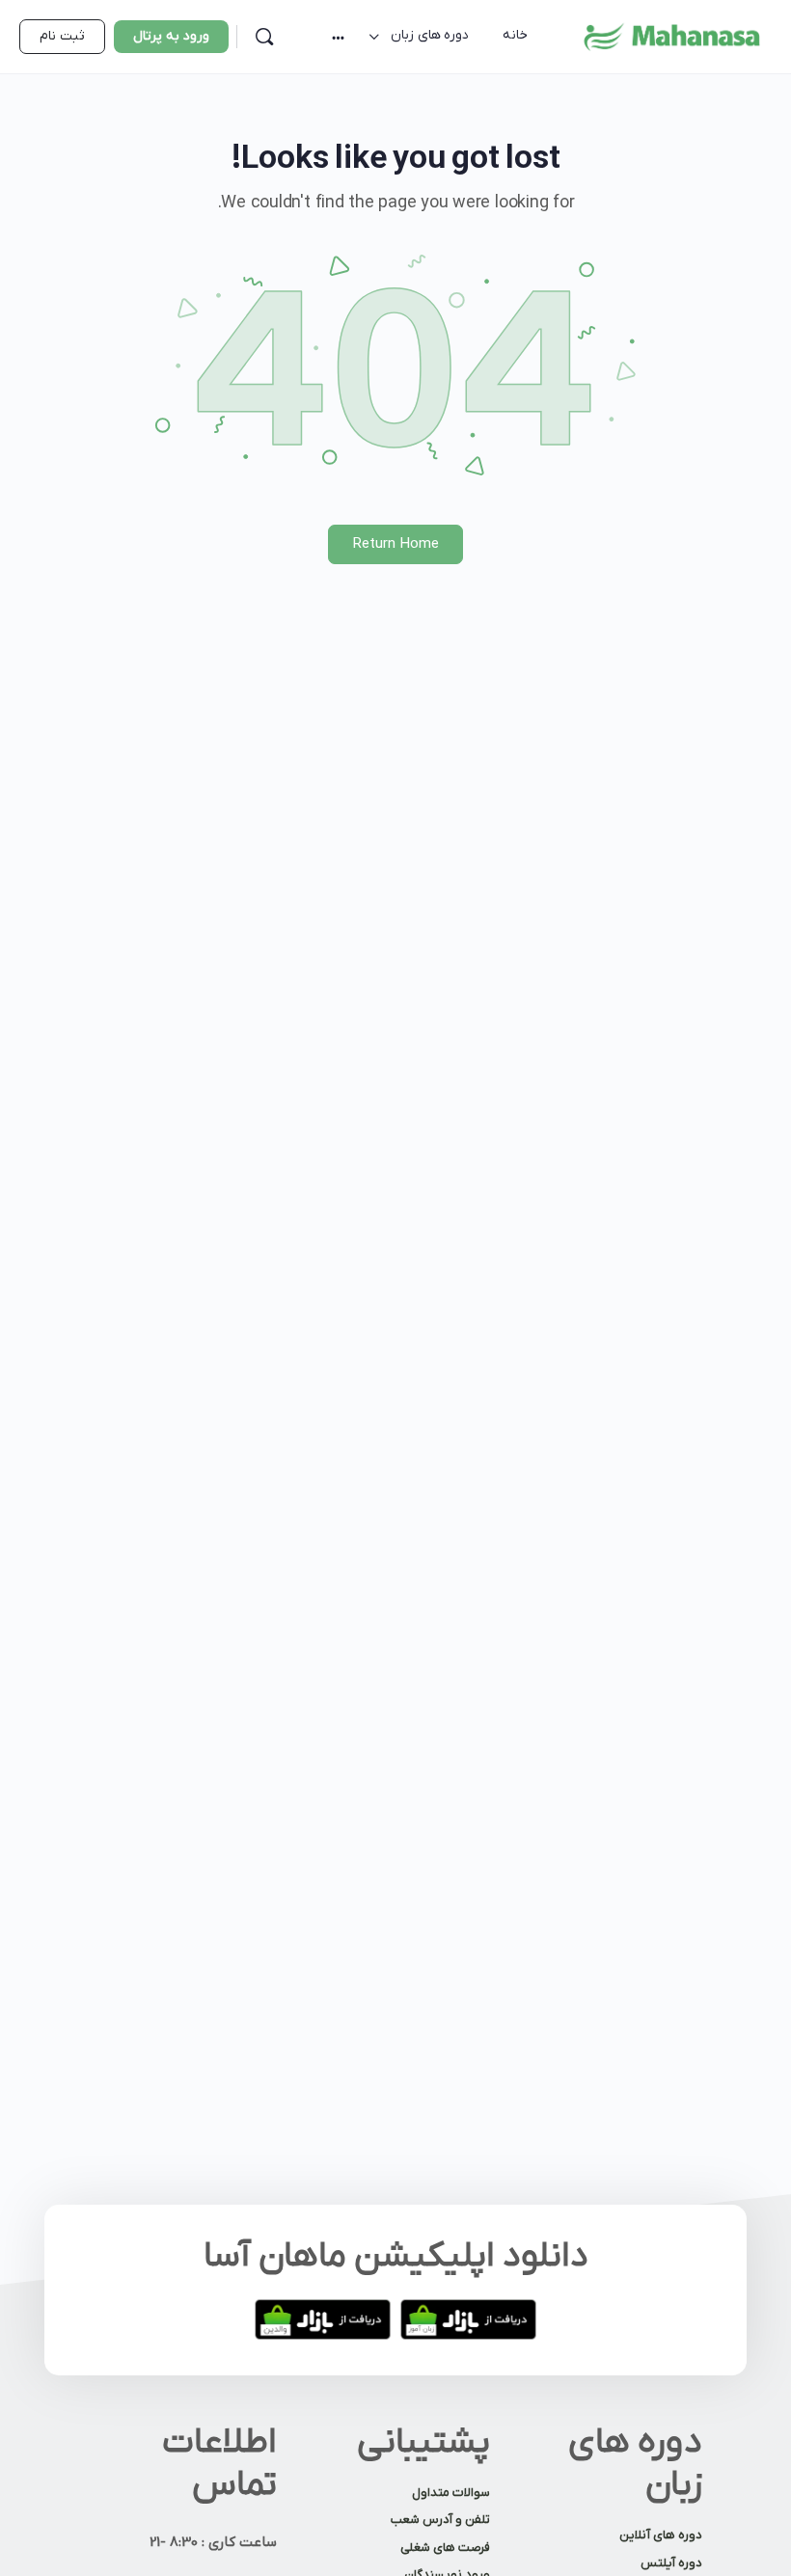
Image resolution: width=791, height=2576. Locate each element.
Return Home (396, 544)
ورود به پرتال (171, 36)
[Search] (264, 37)
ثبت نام (62, 36)
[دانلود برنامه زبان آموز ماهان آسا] (468, 2319)
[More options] (338, 37)
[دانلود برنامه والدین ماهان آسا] (323, 2319)
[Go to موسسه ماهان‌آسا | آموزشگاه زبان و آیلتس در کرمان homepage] (671, 36)
